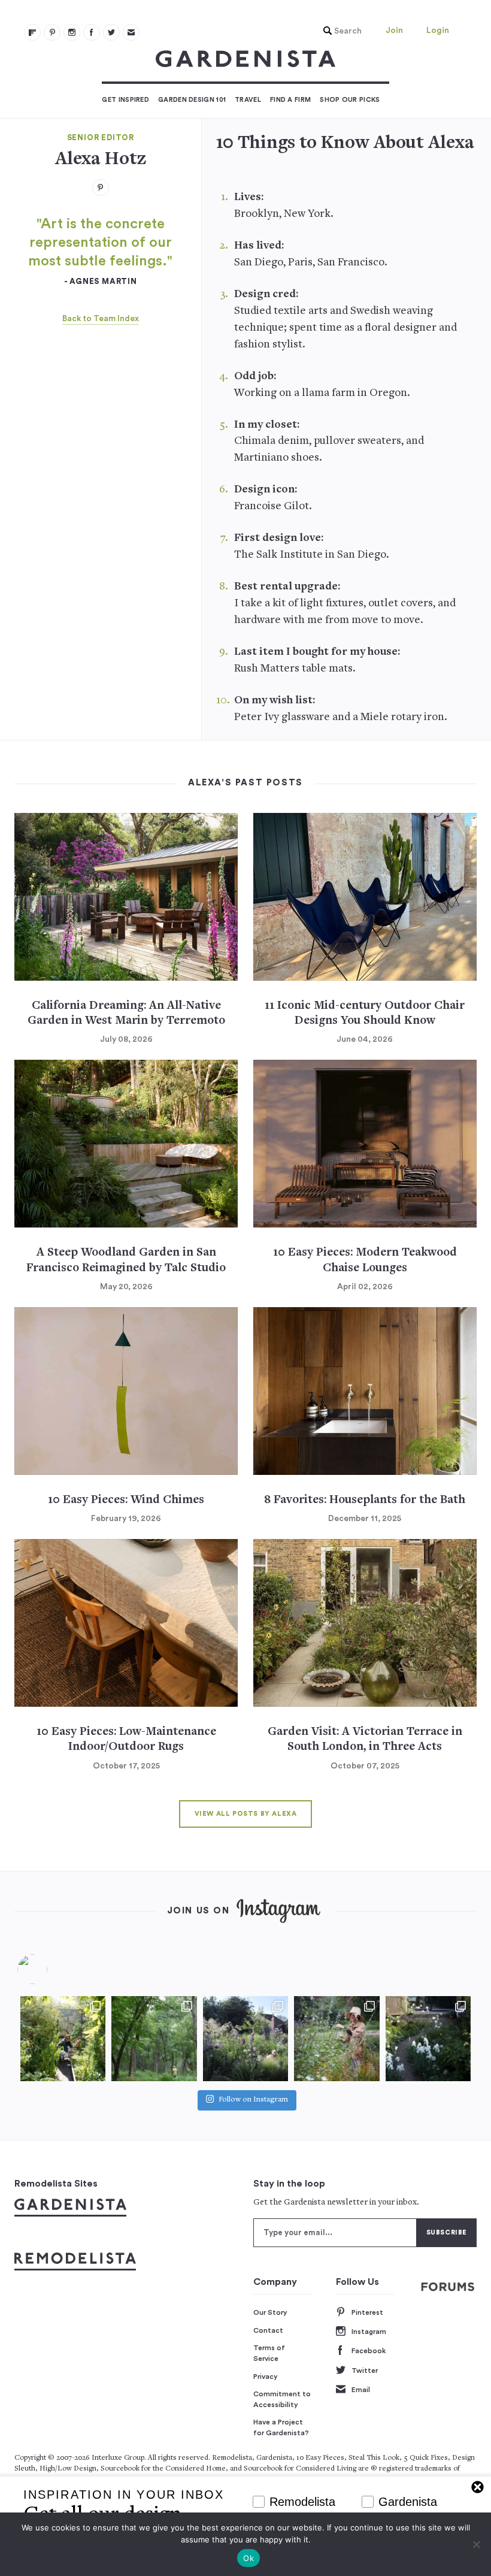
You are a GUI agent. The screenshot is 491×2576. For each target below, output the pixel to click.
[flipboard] (32, 32)
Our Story (270, 2312)
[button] (340, 31)
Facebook (369, 2351)
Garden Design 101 (192, 100)
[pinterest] (52, 32)
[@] (50, 1969)
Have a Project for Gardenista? (281, 2427)
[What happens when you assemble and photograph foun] (154, 2039)
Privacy (266, 2377)
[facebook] (92, 32)
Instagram (369, 2332)
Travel (248, 100)
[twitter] (111, 32)
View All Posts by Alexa (246, 1814)
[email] (131, 32)
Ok (248, 2558)
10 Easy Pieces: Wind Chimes (126, 1500)
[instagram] (72, 32)
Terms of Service (269, 2353)
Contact (268, 2330)
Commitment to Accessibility (282, 2399)
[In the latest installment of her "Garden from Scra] (245, 2039)
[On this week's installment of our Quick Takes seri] (337, 2039)
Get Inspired (125, 100)
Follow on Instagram (253, 2100)
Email (361, 2390)
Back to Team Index (101, 319)
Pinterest (367, 2312)
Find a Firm (290, 100)
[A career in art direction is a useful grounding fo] (428, 2039)
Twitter (365, 2371)
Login (438, 31)
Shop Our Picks (350, 100)
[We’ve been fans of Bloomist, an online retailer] (63, 2039)
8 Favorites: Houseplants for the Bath (365, 1500)
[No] (476, 2544)
